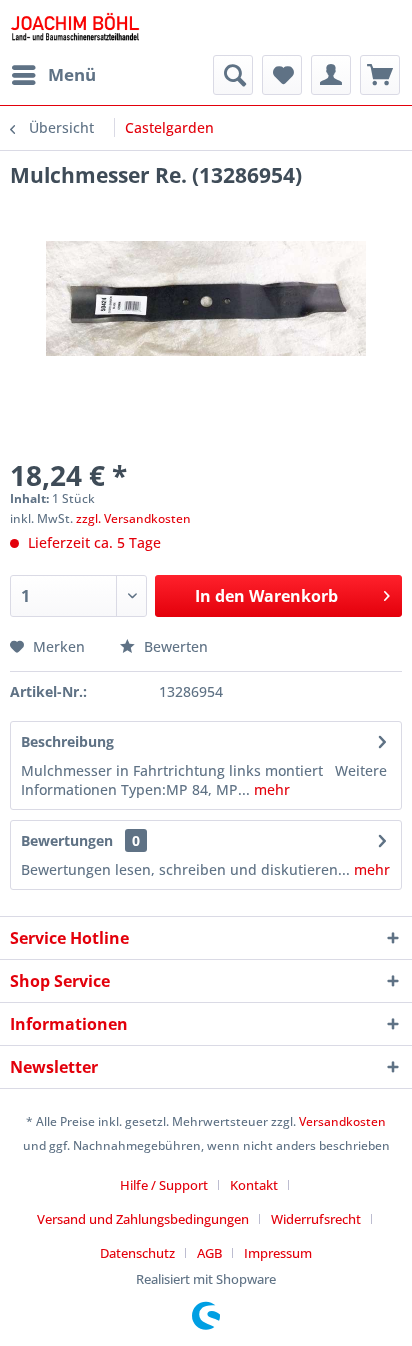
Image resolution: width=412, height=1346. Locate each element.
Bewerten (174, 646)
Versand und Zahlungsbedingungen (143, 1219)
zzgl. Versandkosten (133, 518)
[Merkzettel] (282, 75)
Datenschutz (137, 1253)
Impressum (278, 1253)
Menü (72, 74)
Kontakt (254, 1185)
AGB (209, 1253)
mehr (270, 789)
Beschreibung (67, 741)
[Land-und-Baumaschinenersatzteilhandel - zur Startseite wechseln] (75, 27)
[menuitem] (53, 75)
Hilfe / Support (164, 1185)
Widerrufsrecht (316, 1219)
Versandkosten (342, 1121)
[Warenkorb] (380, 75)
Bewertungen (67, 840)
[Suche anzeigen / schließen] (233, 75)
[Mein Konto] (331, 75)
